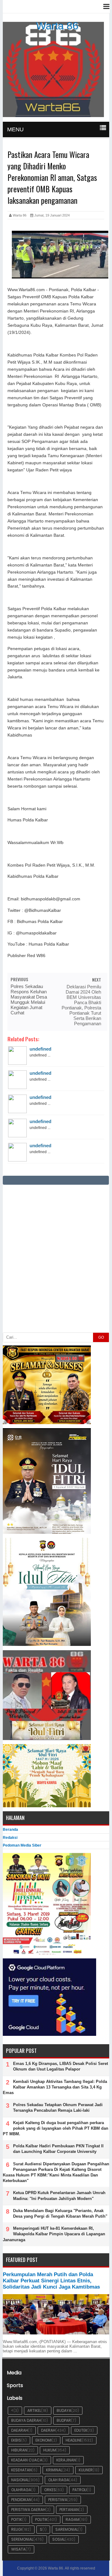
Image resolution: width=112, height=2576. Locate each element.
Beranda (10, 1830)
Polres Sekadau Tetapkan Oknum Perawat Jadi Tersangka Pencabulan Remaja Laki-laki (58, 2108)
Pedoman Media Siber (22, 1845)
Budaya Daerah (26, 2420)
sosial (59, 2539)
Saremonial (67, 2529)
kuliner (86, 2470)
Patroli (80, 2490)
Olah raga (59, 2480)
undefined (40, 1049)
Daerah (48, 2430)
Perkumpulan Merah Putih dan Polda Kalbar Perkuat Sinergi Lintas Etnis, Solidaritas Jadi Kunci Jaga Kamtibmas (51, 2281)
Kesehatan (21, 2470)
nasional (20, 2480)
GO (101, 1337)
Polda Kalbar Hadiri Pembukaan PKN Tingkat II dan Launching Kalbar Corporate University (58, 2149)
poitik (17, 2519)
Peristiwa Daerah (28, 2510)
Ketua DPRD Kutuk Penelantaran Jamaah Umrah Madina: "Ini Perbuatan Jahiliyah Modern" (59, 2196)
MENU (15, 129)
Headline (74, 2440)
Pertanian (69, 2510)
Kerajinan (66, 2460)
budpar (64, 2420)
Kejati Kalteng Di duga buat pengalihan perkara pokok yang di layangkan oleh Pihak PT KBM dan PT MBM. (56, 2128)
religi (17, 2529)
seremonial (22, 2539)
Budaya (64, 2410)
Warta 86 (57, 26)
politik (41, 2519)
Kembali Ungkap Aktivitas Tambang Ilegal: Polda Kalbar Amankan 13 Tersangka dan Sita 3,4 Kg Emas (55, 2087)
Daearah (20, 2430)
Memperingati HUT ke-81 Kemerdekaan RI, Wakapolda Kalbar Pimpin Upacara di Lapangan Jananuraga (54, 2234)
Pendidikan (21, 2500)
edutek (81, 2430)
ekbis (16, 2440)
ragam (72, 2519)
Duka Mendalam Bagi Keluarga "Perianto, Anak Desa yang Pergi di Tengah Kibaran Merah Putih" (60, 2213)
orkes (50, 2490)
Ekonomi (44, 2440)
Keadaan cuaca (27, 2460)
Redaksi (10, 1838)
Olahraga (21, 2490)
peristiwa (58, 2500)
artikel (34, 2410)
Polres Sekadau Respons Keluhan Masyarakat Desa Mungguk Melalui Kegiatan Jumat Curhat (29, 999)
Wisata (18, 2549)
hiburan (19, 2450)
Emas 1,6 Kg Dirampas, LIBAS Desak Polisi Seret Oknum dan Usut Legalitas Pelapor (61, 2066)
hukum (50, 2450)
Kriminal (54, 2470)
